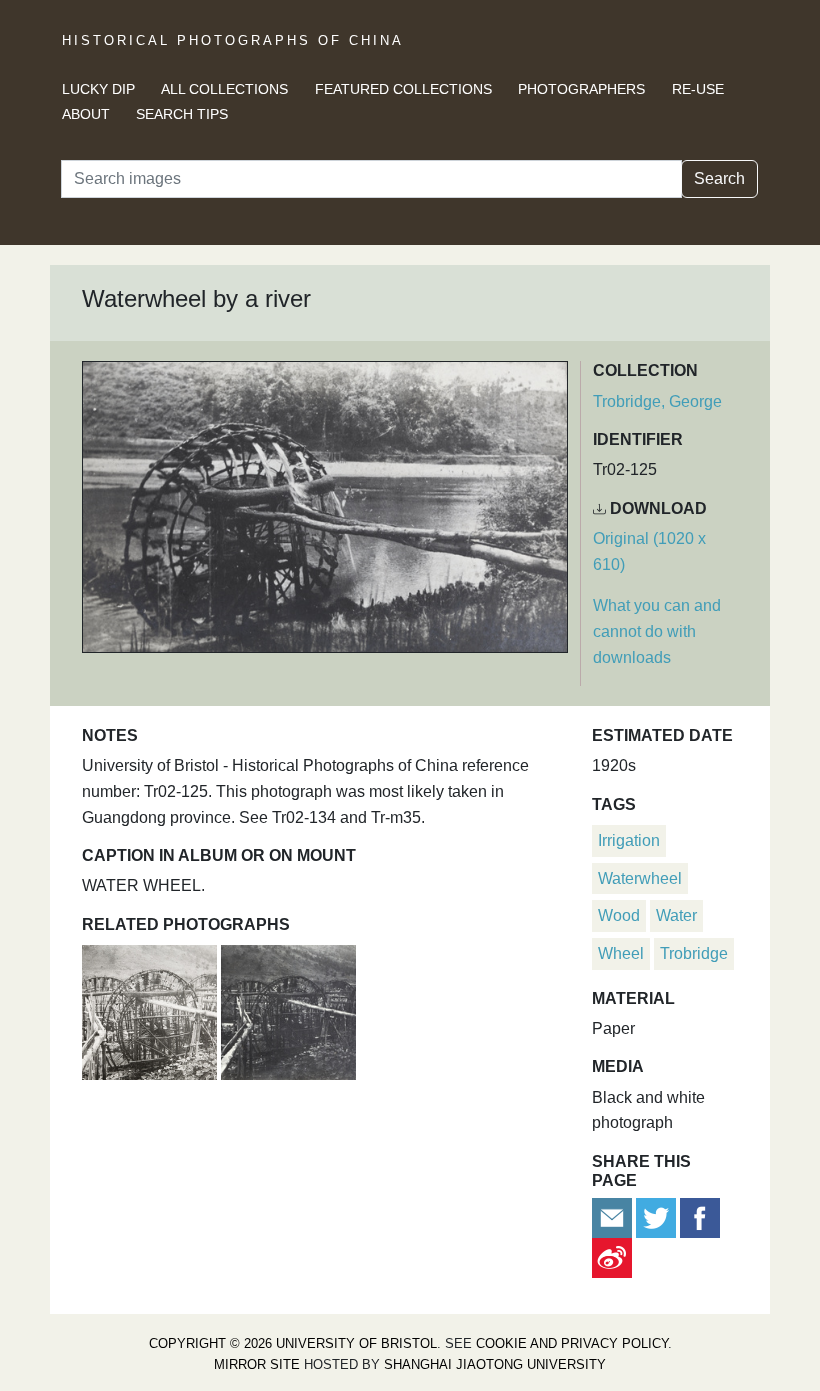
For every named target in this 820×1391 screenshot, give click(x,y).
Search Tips (182, 114)
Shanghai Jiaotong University (495, 1364)
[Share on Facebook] (700, 1216)
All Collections (224, 89)
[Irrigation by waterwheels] (288, 1009)
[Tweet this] (658, 1216)
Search (719, 178)
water (676, 915)
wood (619, 915)
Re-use (698, 89)
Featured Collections (403, 89)
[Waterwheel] (151, 1009)
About (86, 114)
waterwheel (640, 878)
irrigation (629, 840)
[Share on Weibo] (612, 1256)
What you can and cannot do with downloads (657, 631)
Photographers (581, 89)
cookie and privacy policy (572, 1343)
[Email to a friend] (614, 1216)
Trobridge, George (657, 401)
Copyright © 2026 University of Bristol (293, 1343)
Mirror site (257, 1364)
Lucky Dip (98, 89)
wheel (621, 953)
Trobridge (694, 953)
